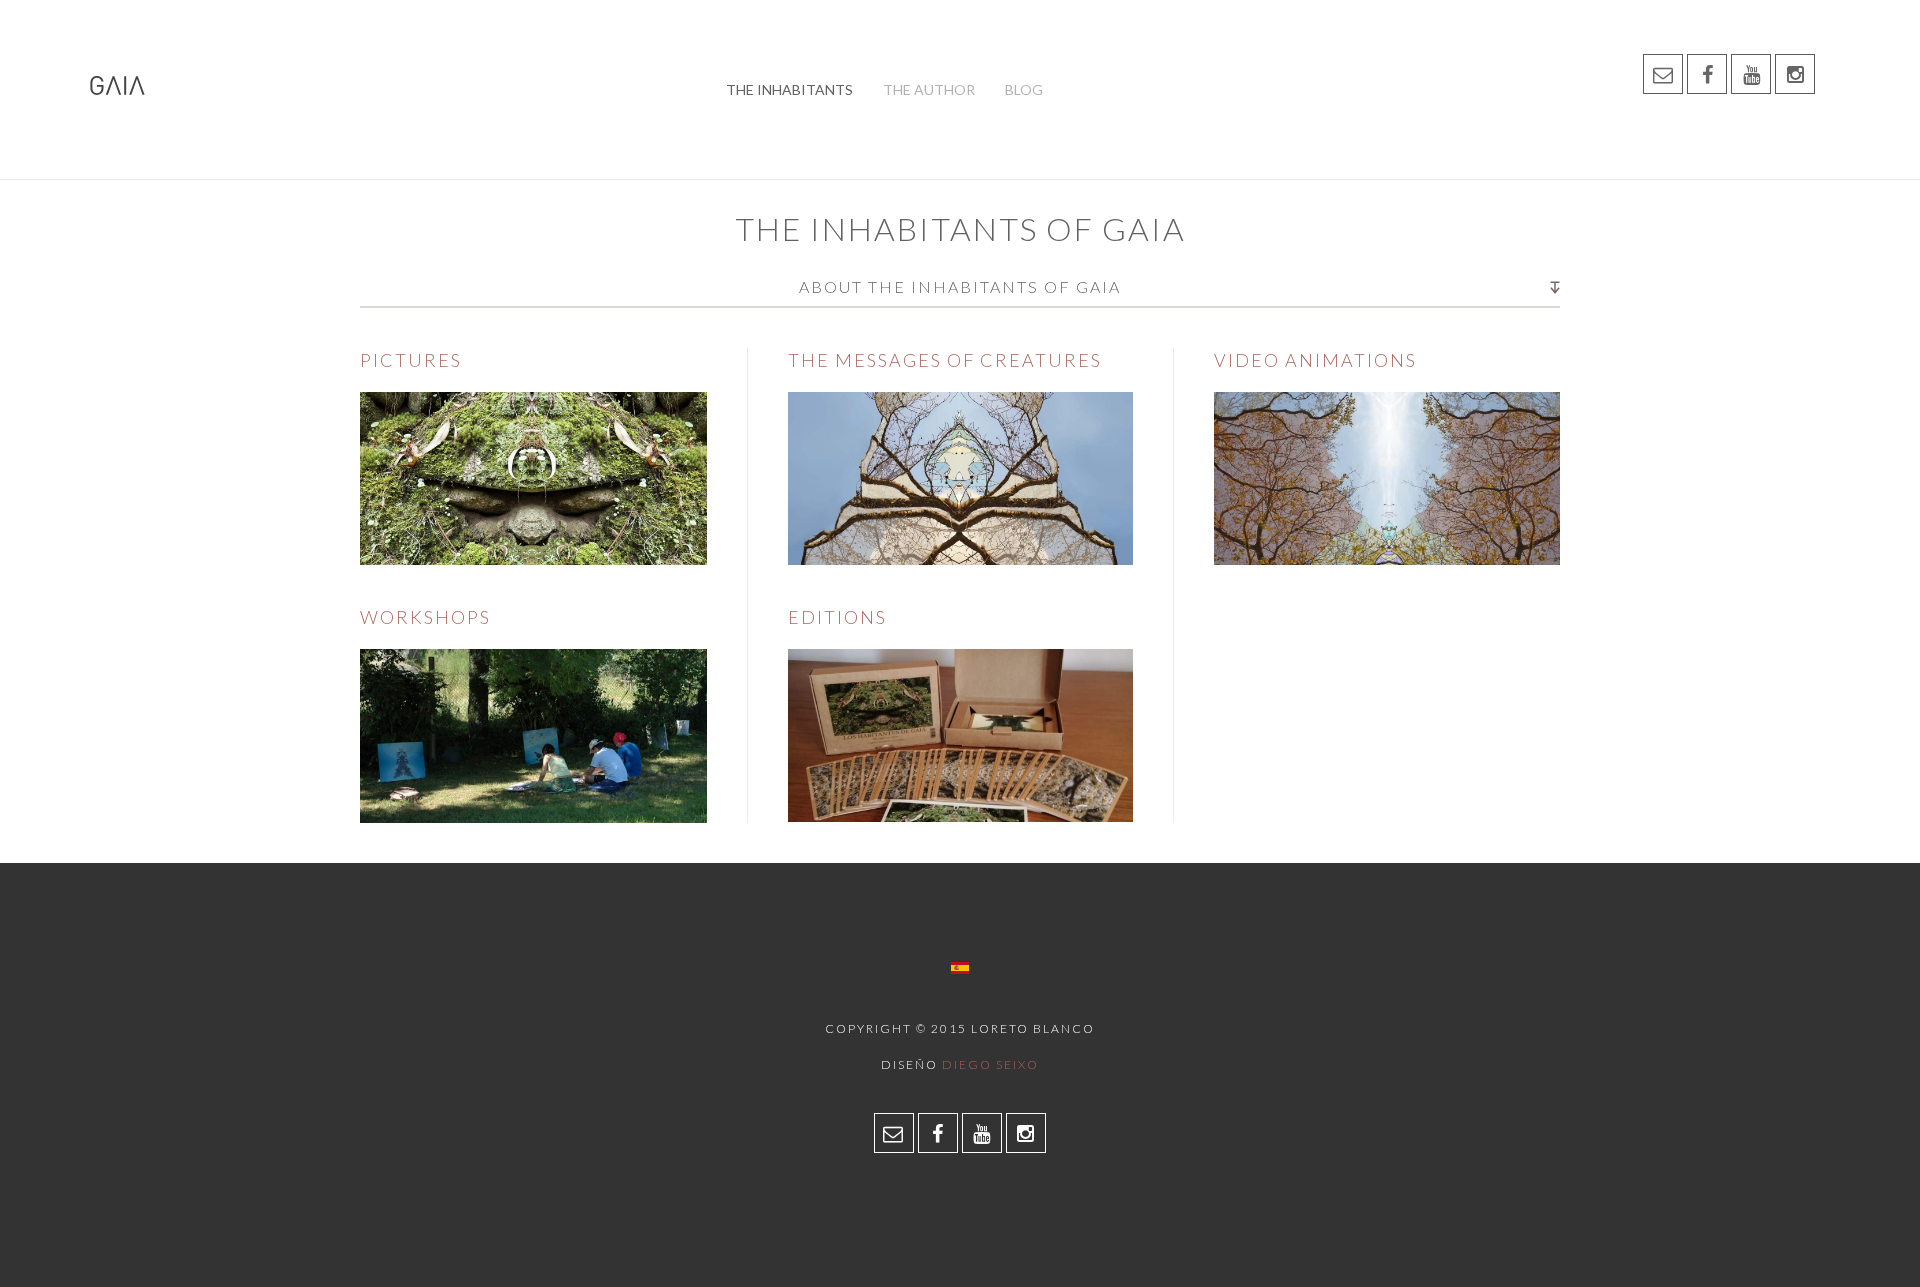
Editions (837, 617)
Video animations (1315, 360)
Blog (1024, 89)
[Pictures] (533, 477)
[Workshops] (533, 734)
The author (929, 89)
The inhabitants (789, 89)
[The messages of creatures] (961, 477)
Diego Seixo (990, 1064)
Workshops (425, 617)
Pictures (411, 360)
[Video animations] (1387, 477)
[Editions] (961, 733)
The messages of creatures (945, 360)
